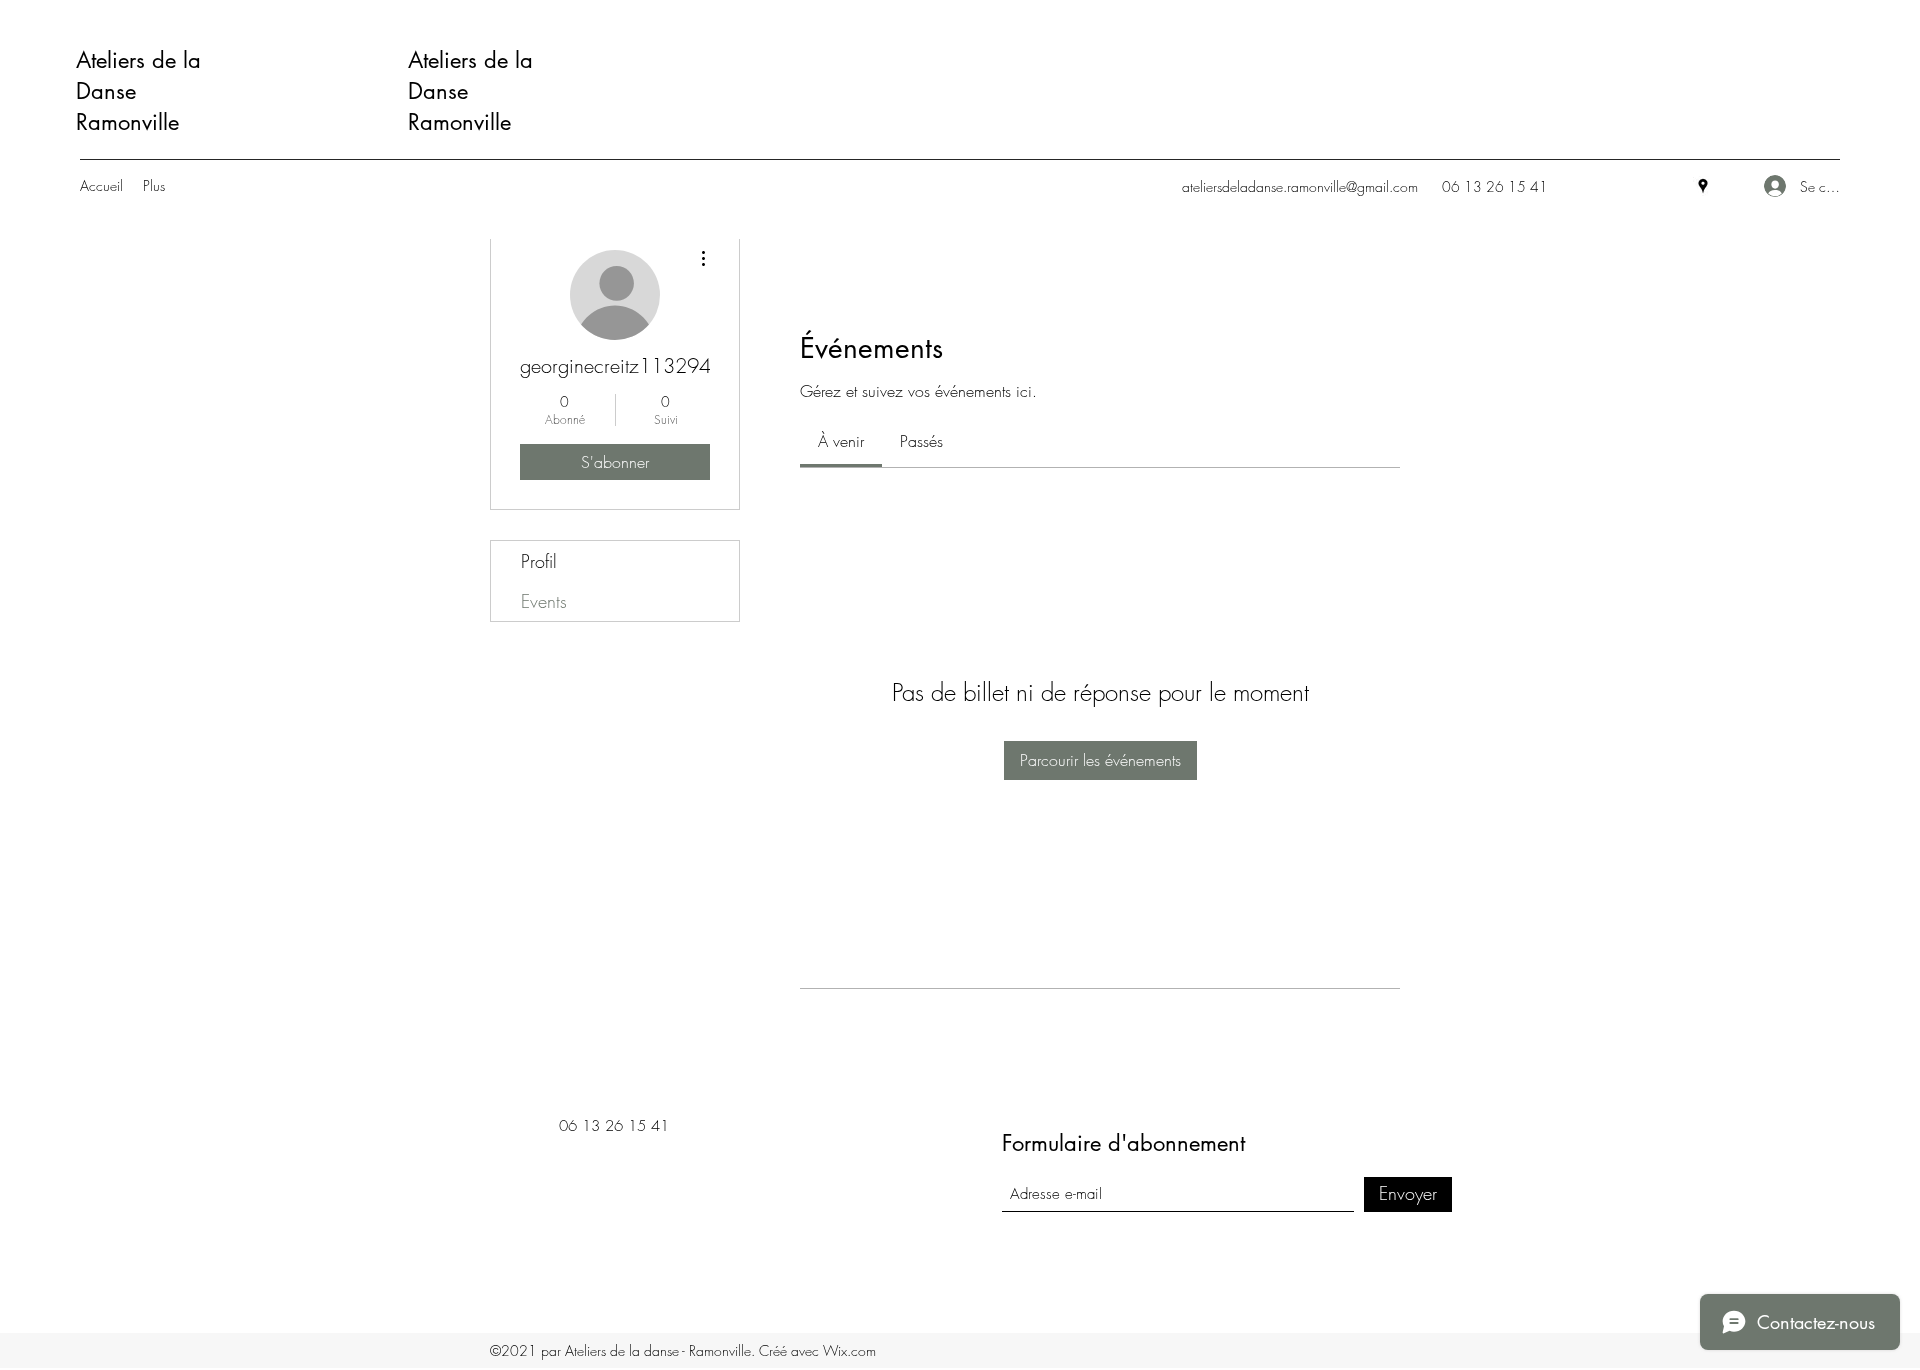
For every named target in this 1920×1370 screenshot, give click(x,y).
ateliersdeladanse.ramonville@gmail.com (1300, 186)
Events (544, 601)
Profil (539, 561)
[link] (841, 441)
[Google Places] (1703, 186)
